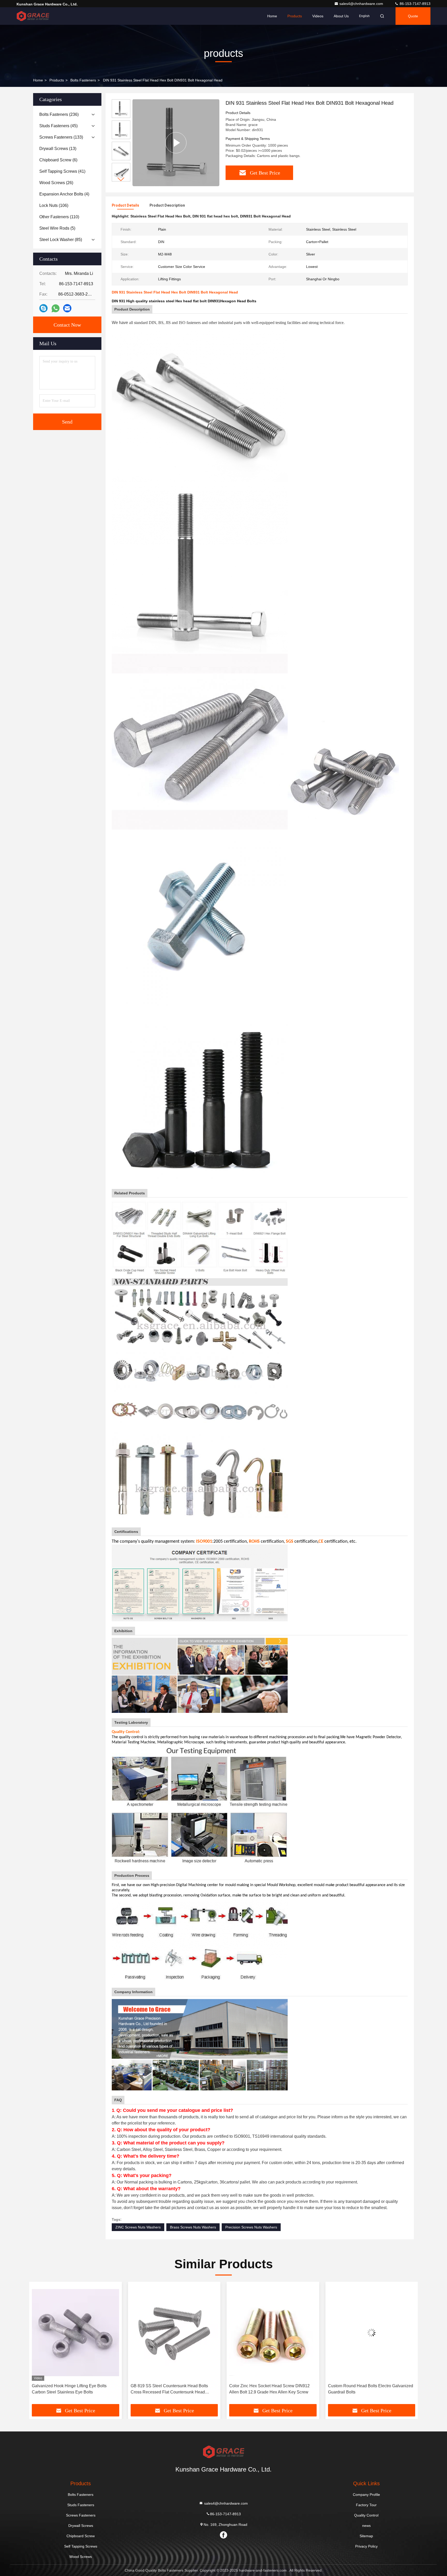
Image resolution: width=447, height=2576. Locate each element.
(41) (62, 171)
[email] (67, 308)
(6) (58, 160)
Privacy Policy (366, 2546)
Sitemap (366, 2536)
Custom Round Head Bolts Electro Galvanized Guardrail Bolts (272, 2389)
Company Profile (366, 2495)
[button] (121, 179)
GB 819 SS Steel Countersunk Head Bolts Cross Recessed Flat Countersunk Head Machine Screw (70, 2389)
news (366, 2526)
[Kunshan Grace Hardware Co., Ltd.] (33, 16)
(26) (56, 183)
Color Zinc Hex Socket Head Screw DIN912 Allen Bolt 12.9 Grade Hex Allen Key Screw (171, 2389)
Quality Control (366, 2515)
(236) (59, 114)
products (57, 80)
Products (295, 16)
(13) (58, 149)
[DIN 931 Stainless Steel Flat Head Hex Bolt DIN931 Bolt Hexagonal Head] (176, 143)
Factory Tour (366, 2505)
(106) (54, 205)
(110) (59, 217)
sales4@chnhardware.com (362, 4)
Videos (318, 16)
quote (413, 16)
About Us (341, 16)
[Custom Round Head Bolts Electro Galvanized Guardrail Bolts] (273, 2333)
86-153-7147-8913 (415, 4)
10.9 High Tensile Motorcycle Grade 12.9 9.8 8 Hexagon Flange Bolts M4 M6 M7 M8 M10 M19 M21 (371, 2389)
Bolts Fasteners (83, 80)
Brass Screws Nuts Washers (193, 2227)
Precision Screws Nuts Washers (251, 2227)
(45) (58, 126)
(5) (57, 228)
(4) (64, 194)
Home (272, 16)
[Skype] (43, 308)
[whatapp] (55, 308)
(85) (61, 240)
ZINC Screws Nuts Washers (138, 2227)
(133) (61, 137)
